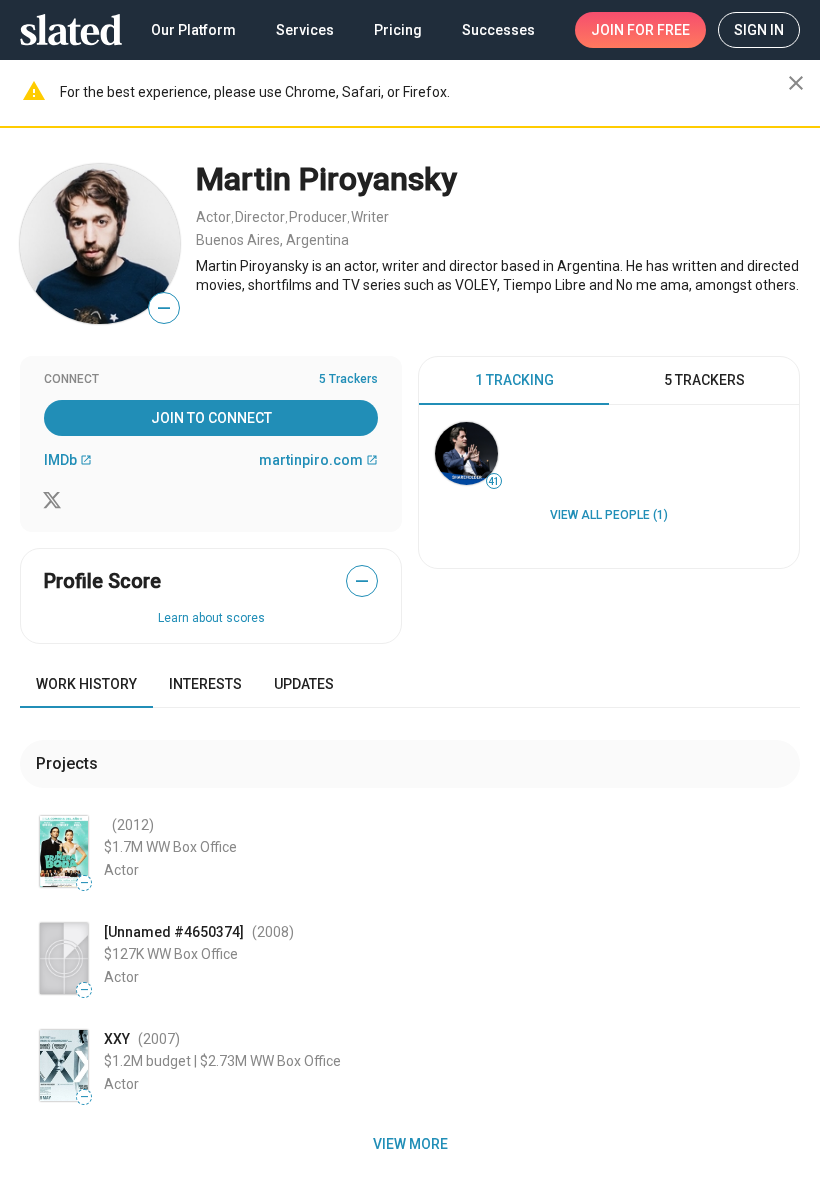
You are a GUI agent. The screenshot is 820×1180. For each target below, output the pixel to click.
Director (260, 217)
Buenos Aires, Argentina (272, 240)
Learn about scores (211, 618)
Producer (318, 217)
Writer (370, 217)
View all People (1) (609, 515)
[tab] (514, 381)
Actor (213, 217)
